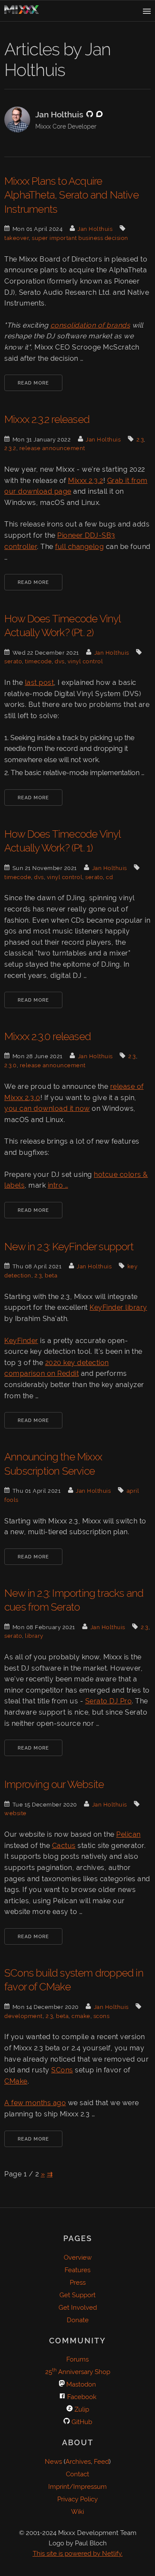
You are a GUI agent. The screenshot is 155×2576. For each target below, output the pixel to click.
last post (40, 683)
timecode (38, 661)
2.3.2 (10, 448)
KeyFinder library (118, 1307)
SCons (62, 2070)
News (53, 2462)
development (23, 2016)
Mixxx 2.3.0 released (48, 1036)
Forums (77, 2359)
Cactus (64, 1846)
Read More (33, 383)
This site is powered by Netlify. (78, 2554)
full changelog (79, 547)
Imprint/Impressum (77, 2487)
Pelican (129, 1834)
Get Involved (78, 2308)
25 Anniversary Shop (78, 2372)
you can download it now (47, 1108)
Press (78, 2283)
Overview (78, 2258)
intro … (58, 1185)
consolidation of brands (90, 325)
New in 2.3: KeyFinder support (69, 1247)
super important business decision (80, 238)
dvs (60, 661)
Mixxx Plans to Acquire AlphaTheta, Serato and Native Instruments (71, 195)
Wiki (77, 2512)
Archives (78, 2462)
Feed (101, 2462)
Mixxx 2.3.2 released (47, 419)
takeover (17, 238)
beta (51, 1275)
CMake (16, 2081)
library (34, 1636)
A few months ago (35, 2103)
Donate (78, 2320)
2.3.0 (11, 1065)
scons (102, 2016)
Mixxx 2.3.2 (86, 481)
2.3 (140, 440)
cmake (81, 2016)
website (15, 1813)
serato (13, 661)
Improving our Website (54, 1784)
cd (109, 877)
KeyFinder (21, 1341)
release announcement (52, 448)
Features (77, 2270)
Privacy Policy (77, 2499)
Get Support (77, 2295)
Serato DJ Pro (109, 1701)
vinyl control (85, 661)
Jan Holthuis (95, 229)
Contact (77, 2474)
